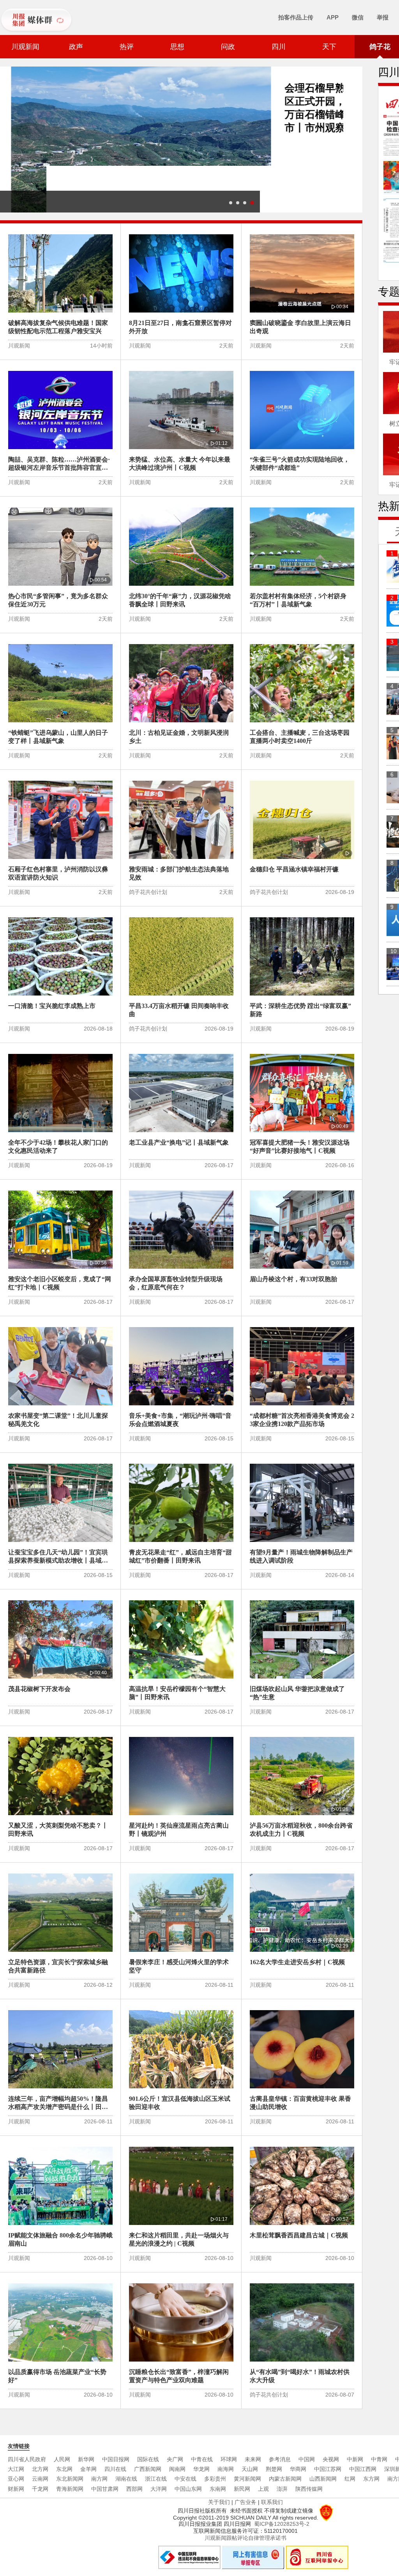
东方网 (371, 2479)
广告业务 (245, 2502)
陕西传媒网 (309, 2489)
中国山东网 (188, 2489)
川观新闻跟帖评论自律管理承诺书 (245, 2538)
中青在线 (202, 2459)
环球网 (229, 2459)
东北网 (64, 2469)
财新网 (16, 2489)
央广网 (175, 2459)
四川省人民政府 (27, 2459)
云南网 (40, 2479)
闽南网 (177, 2469)
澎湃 (282, 2489)
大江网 (16, 2469)
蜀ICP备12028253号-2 (282, 2524)
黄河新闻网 (247, 2479)
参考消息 (280, 2459)
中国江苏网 (328, 2469)
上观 (263, 2489)
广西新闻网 (148, 2469)
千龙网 (40, 2489)
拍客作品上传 (296, 17)
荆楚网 (274, 2469)
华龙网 (201, 2469)
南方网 (99, 2479)
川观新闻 (25, 47)
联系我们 (272, 2502)
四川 (279, 47)
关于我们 (219, 2502)
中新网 (355, 2459)
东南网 (218, 2489)
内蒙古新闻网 (285, 2479)
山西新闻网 (323, 2479)
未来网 (253, 2459)
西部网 (134, 2489)
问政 (228, 47)
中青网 (379, 2459)
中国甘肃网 (105, 2489)
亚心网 (16, 2479)
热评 (127, 47)
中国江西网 (363, 2469)
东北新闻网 (70, 2479)
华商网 (298, 2469)
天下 (329, 47)
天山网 (250, 2469)
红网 (350, 2479)
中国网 (307, 2459)
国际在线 (148, 2459)
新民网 (242, 2489)
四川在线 (115, 2469)
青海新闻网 (70, 2489)
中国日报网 (116, 2459)
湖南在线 (126, 2479)
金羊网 (88, 2469)
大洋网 (159, 2489)
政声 (76, 47)
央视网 (331, 2459)
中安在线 (185, 2479)
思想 (177, 47)
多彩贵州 (215, 2479)
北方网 (40, 2469)
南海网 (226, 2469)
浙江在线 (156, 2479)
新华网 (86, 2459)
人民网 (62, 2459)
